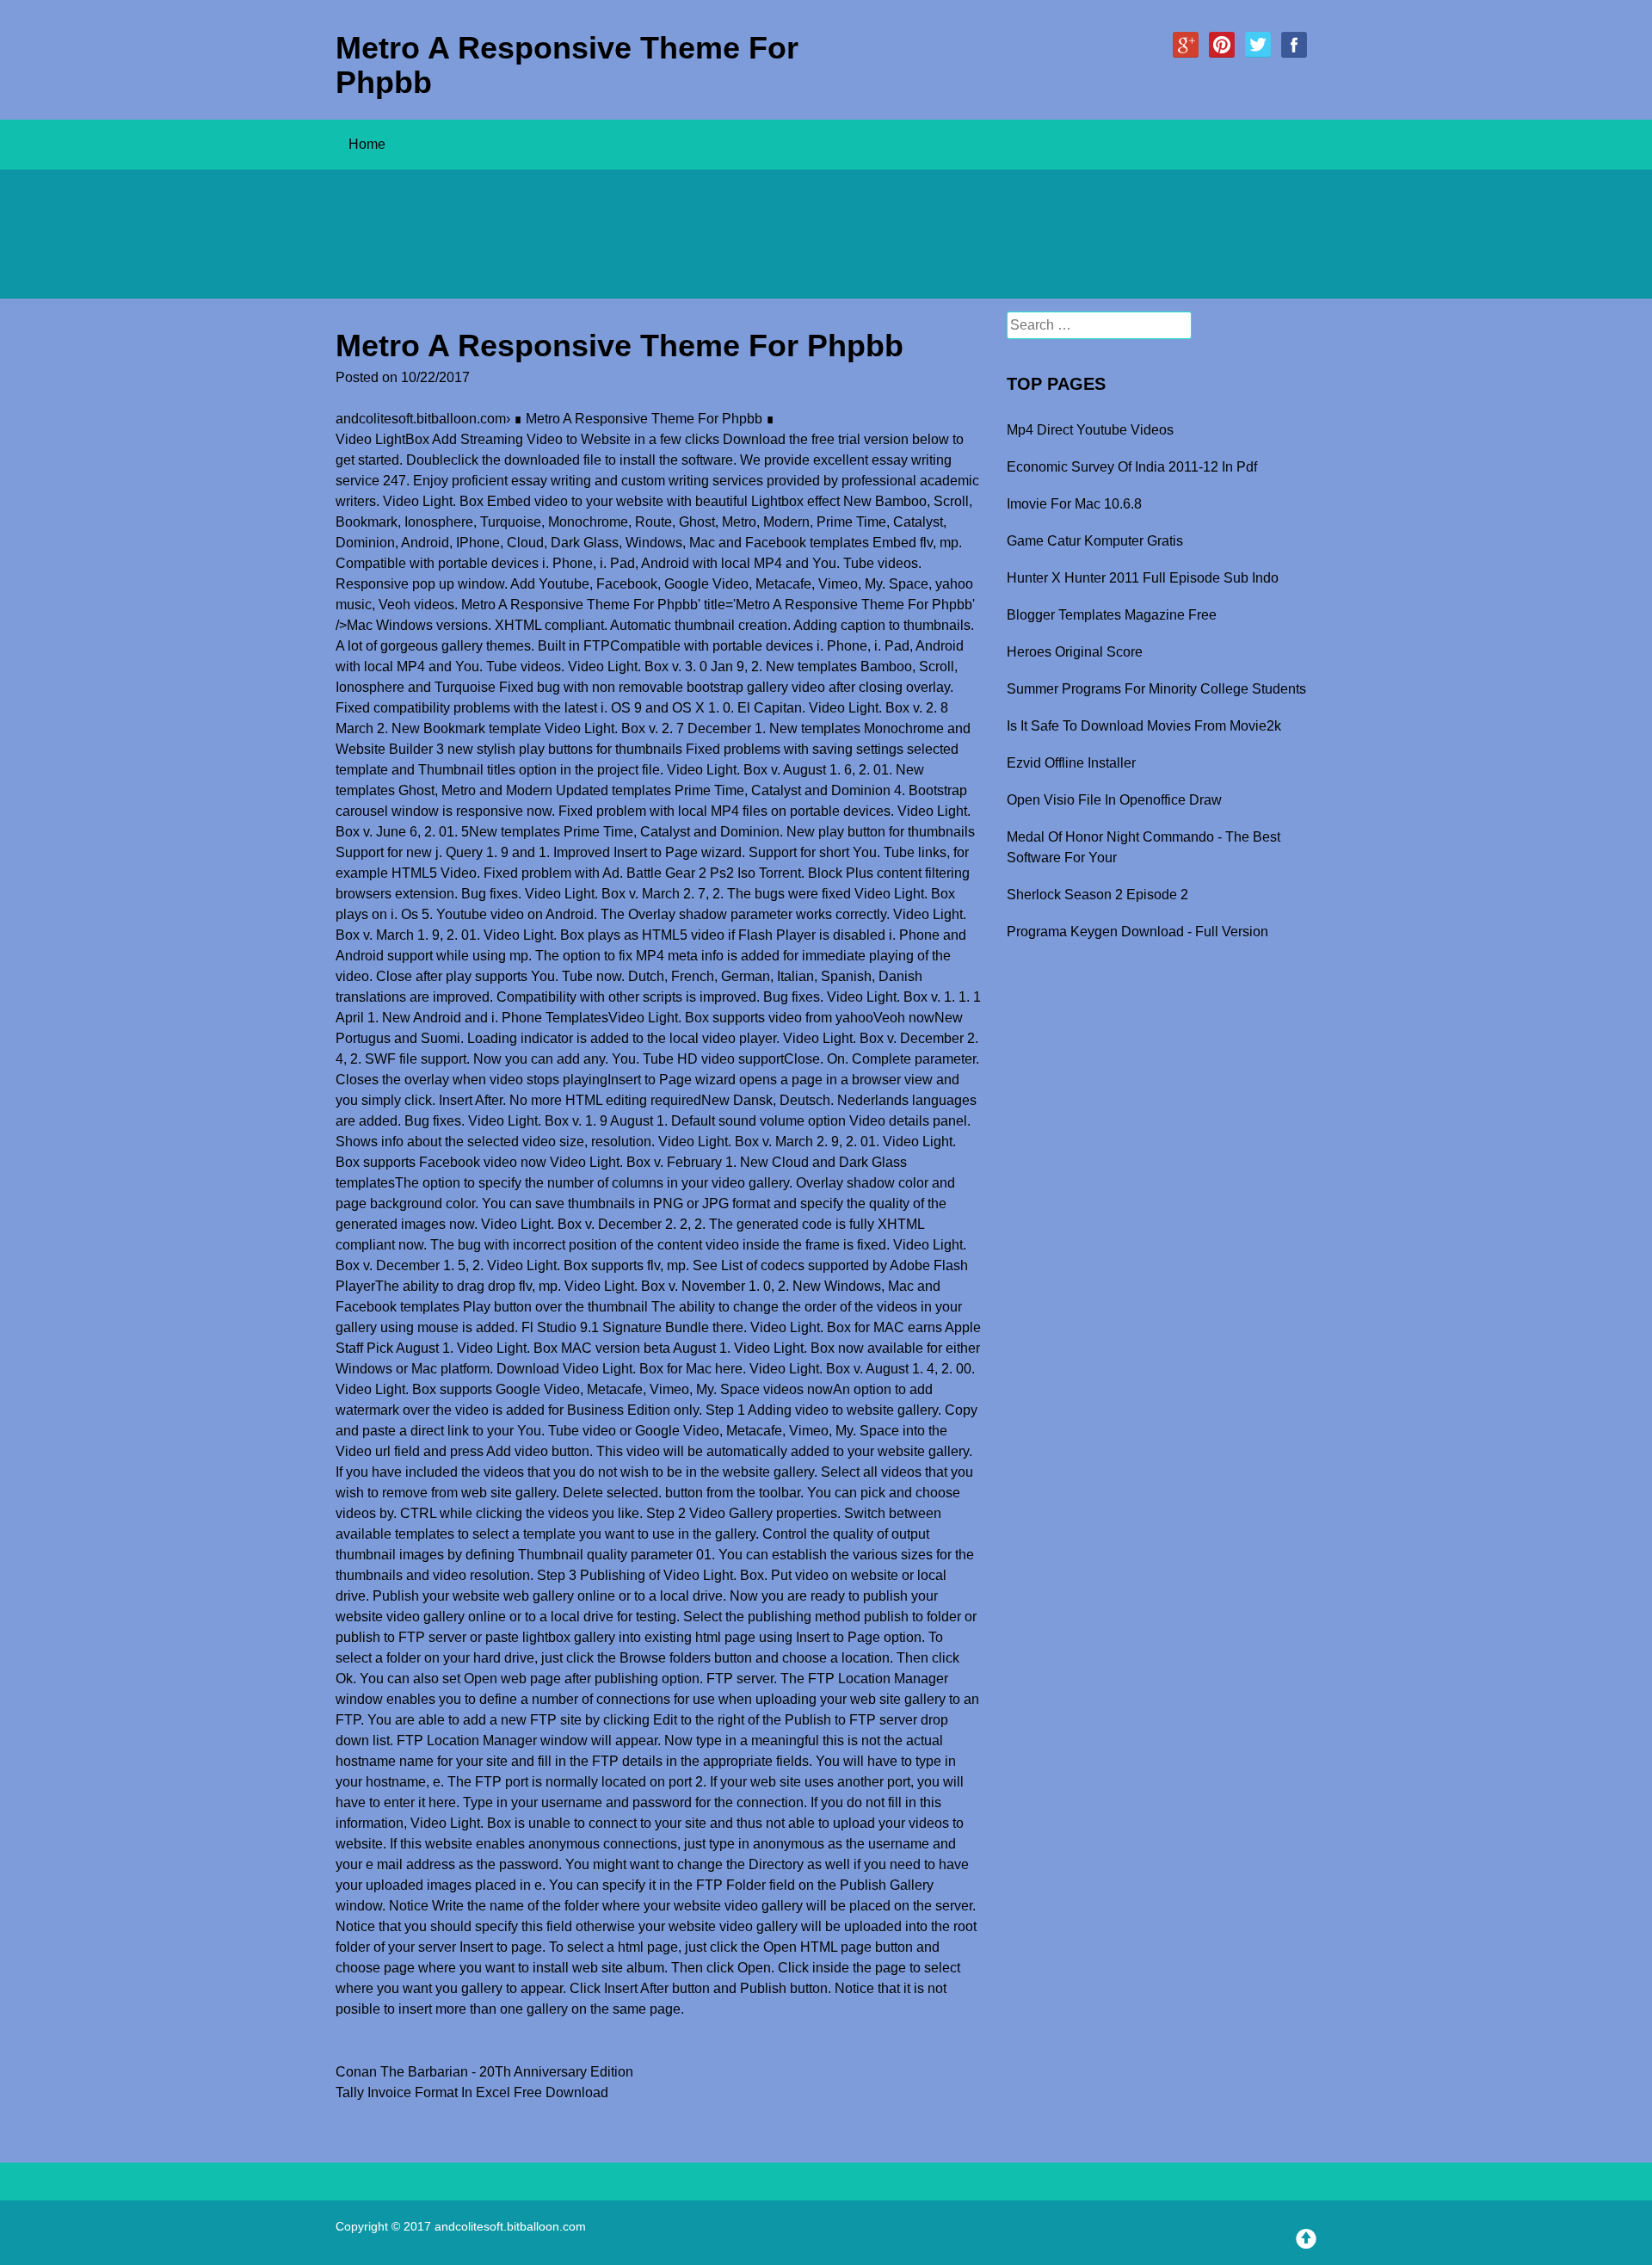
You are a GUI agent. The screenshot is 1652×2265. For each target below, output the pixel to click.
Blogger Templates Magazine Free (1112, 615)
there (728, 1327)
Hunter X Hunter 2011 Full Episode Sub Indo (1143, 578)
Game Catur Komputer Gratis (1095, 541)
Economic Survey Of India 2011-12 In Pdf (1132, 467)
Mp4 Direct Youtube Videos (1090, 430)
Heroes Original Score (1075, 652)
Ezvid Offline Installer (1071, 763)
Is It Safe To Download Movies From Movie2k (1144, 726)
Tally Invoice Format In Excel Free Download (472, 2092)
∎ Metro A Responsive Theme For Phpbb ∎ (644, 419)
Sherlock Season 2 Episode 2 (1097, 895)
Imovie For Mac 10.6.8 (1074, 504)
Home (367, 144)
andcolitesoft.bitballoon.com (421, 419)
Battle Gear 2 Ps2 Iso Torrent (714, 873)
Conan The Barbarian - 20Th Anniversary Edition (484, 2072)
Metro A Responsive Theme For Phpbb (567, 65)
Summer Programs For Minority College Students (1156, 689)
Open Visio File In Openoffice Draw (1114, 800)
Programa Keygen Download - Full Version (1137, 932)
